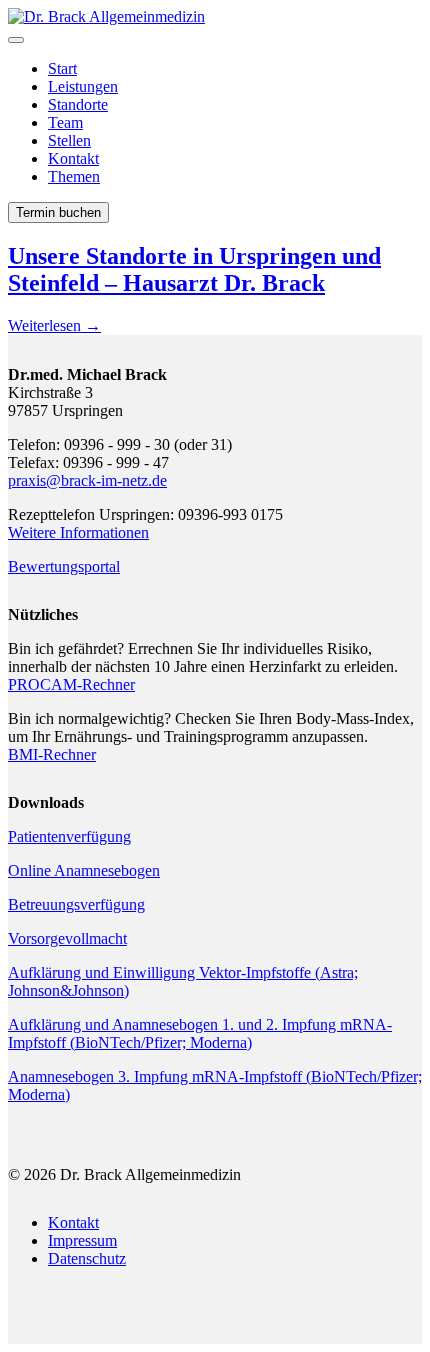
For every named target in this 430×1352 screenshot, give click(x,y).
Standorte (78, 104)
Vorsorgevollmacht (67, 938)
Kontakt (73, 158)
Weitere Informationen (78, 532)
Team (65, 122)
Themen (74, 176)
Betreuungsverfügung (76, 904)
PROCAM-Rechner (71, 684)
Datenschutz (87, 1258)
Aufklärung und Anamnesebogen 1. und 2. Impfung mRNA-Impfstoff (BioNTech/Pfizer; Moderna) (200, 1033)
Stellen (69, 140)
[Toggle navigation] (16, 40)
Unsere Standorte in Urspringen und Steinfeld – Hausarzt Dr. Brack (194, 269)
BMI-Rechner (52, 754)
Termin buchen (58, 212)
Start (62, 68)
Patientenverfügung (69, 836)
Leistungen (83, 86)
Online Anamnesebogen (84, 870)
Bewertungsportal (64, 566)
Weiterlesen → (54, 325)
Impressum (82, 1240)
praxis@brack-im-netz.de (87, 480)
